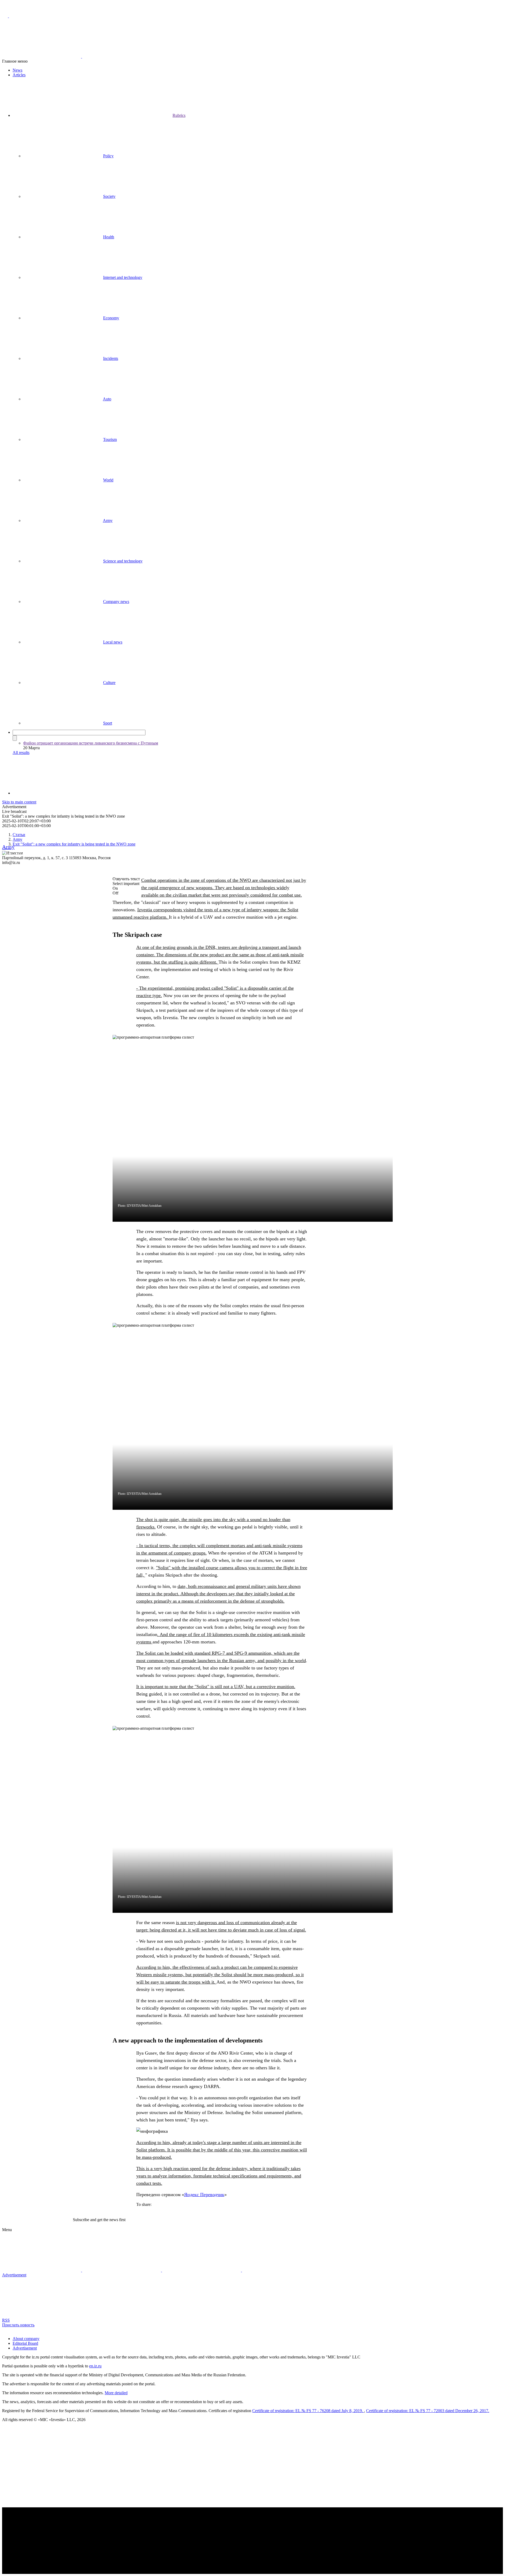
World (108, 480)
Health (109, 237)
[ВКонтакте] (6, 806)
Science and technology (123, 561)
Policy (108, 156)
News (17, 70)
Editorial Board (25, 2343)
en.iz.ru (95, 2366)
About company (26, 2339)
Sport (108, 723)
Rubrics (179, 115)
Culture (109, 683)
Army (108, 520)
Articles (19, 75)
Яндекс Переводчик (204, 2195)
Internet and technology (123, 277)
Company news (116, 602)
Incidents (111, 358)
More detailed (116, 2393)
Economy (111, 318)
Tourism (110, 439)
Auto (107, 399)
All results (21, 753)
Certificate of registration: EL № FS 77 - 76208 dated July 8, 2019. (308, 2411)
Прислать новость (18, 2325)
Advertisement (25, 2348)
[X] (17, 806)
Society (109, 196)
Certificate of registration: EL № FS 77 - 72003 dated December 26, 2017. (428, 2411)
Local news (113, 642)
